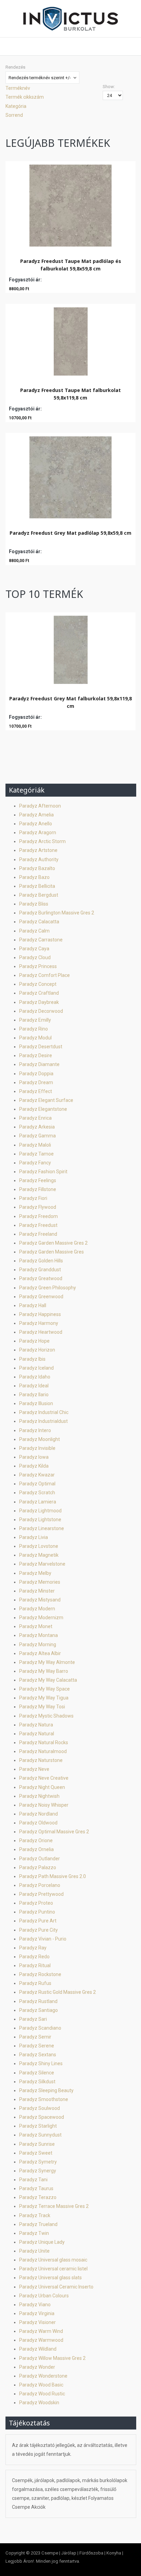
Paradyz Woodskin (39, 2403)
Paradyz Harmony (39, 1323)
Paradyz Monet (36, 1626)
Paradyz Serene (37, 2046)
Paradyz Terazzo (38, 2197)
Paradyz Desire (36, 1055)
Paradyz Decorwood (41, 1011)
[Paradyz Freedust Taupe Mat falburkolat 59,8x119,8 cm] (71, 340)
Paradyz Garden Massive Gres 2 (53, 1243)
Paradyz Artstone (38, 850)
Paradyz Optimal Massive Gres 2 (54, 1832)
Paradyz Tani (33, 2180)
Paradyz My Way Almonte (47, 1662)
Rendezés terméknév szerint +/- (40, 78)
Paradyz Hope (34, 1341)
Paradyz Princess (38, 966)
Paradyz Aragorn (38, 832)
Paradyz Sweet (36, 2153)
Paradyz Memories (40, 1582)
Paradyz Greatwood (41, 1278)
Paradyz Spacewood (42, 2117)
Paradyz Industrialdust (43, 1421)
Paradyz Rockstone (40, 1974)
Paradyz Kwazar (37, 1475)
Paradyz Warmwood (41, 2340)
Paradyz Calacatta (39, 922)
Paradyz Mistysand (40, 1600)
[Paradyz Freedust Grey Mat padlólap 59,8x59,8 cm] (70, 476)
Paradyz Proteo (36, 1903)
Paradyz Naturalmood (43, 1751)
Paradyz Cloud (35, 957)
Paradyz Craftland (39, 993)
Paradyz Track (35, 2215)
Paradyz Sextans (38, 2055)
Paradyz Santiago (39, 2010)
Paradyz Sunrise (37, 2144)
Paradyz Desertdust (41, 1047)
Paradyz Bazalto (37, 868)
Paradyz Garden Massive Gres (52, 1252)
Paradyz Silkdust (37, 2082)
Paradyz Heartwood (41, 1332)
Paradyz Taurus (36, 2188)
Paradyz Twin (34, 2233)
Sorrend (14, 115)
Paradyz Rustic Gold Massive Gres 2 (57, 1992)
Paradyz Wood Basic (41, 2385)
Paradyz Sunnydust (40, 2135)
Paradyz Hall (33, 1305)
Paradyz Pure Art (38, 1921)
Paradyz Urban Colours (44, 2296)
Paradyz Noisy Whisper (44, 1805)
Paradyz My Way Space (44, 1689)
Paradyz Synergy (38, 2171)
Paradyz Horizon (37, 1350)
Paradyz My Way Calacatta (48, 1680)
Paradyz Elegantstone (43, 1109)
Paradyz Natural (37, 1734)
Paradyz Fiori (33, 1198)
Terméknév (18, 88)
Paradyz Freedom (39, 1216)
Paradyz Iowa (34, 1457)
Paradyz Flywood (38, 1207)
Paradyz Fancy (35, 1163)
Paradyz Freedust (38, 1225)
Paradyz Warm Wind (41, 2331)
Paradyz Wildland (38, 2349)
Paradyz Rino (34, 1029)
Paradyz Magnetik (39, 1555)
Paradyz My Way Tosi (42, 1707)
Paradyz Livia (34, 1537)
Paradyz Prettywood (41, 1894)
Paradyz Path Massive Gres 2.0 (53, 1876)
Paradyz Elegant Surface (46, 1100)
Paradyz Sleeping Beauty (46, 2090)
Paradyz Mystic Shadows (46, 1716)
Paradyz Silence (37, 2073)
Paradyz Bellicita (37, 886)
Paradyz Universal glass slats (50, 2278)
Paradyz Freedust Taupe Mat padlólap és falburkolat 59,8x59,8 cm (71, 265)
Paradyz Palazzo (38, 1867)
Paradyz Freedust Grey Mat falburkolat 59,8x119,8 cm (70, 702)
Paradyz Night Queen (42, 1787)
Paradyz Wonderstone (43, 2376)
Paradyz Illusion (36, 1403)
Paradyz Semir (35, 2037)
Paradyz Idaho (35, 1377)
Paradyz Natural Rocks (44, 1742)
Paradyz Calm (34, 931)
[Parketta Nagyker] (70, 19)
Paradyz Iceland (36, 1368)
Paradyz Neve (34, 1769)
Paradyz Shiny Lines (41, 2063)
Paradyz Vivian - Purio (43, 1939)
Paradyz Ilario (34, 1395)
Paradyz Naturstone (41, 1760)
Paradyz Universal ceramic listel (53, 2269)
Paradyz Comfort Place (44, 975)
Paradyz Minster (37, 1591)
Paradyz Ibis (32, 1359)
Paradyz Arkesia (37, 1127)
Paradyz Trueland (38, 2224)
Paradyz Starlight (38, 2126)
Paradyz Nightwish (39, 1796)
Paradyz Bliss (34, 904)
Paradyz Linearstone (42, 1528)
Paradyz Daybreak (39, 1002)
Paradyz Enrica (35, 1118)
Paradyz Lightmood (40, 1511)
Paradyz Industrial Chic (44, 1412)
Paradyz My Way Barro (44, 1671)
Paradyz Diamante (39, 1064)
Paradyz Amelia (36, 815)
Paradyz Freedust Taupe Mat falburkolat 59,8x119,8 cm (70, 394)
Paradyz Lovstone (39, 1546)
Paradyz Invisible (37, 1448)
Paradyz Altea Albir (40, 1653)
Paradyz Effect (36, 1091)
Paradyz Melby (35, 1573)
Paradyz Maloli (35, 1145)
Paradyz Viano (35, 2305)
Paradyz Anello (36, 824)
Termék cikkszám (25, 97)
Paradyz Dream (36, 1082)
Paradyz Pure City (39, 1930)
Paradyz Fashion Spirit (43, 1172)
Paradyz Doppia (36, 1074)
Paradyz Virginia (37, 2313)
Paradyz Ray (33, 1948)
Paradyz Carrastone (41, 940)
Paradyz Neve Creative (44, 1778)
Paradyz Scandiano (40, 2028)
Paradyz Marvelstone (42, 1564)
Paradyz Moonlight (40, 1439)
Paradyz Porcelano (40, 1885)
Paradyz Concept (38, 984)
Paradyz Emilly (35, 1020)
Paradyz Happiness (40, 1314)
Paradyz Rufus (35, 1983)
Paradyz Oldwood (38, 1823)
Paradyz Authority (39, 859)
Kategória (16, 106)
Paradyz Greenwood (41, 1297)
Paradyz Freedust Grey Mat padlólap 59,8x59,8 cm (70, 533)
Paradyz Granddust (40, 1270)
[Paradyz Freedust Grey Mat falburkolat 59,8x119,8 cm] (71, 648)
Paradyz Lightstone (40, 1520)
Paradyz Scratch (37, 1493)
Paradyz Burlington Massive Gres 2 (57, 913)
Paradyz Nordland (39, 1814)
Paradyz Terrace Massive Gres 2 (54, 2206)
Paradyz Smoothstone (44, 2099)
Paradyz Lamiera (38, 1502)
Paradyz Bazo (34, 877)
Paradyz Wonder (37, 2367)
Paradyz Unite (34, 2251)
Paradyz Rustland (38, 2001)
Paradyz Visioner (37, 2322)
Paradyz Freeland (38, 1234)
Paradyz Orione (36, 1840)
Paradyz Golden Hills (41, 1261)
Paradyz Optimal (37, 1484)
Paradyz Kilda (34, 1466)
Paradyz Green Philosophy (48, 1288)
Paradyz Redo (34, 1957)
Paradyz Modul (35, 1038)
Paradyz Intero (35, 1430)
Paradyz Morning (38, 1644)
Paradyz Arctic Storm (42, 841)
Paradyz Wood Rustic (42, 2394)
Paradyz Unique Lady (42, 2242)
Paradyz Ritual (35, 1965)
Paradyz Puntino (37, 1912)
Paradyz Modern (37, 1609)
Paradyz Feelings (38, 1180)
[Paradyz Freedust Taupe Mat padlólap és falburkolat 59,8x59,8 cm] (70, 204)
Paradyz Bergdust (39, 895)
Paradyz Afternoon (40, 806)
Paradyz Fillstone (38, 1189)
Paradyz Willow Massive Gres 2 (52, 2358)
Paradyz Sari (33, 2019)
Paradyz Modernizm (41, 1618)
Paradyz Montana (39, 1635)
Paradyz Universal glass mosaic (53, 2260)
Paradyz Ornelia (36, 1849)
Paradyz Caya (34, 949)
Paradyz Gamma (37, 1136)
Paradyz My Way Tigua (44, 1698)
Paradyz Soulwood (40, 2108)
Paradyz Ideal (34, 1386)
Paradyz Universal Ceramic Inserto (56, 2287)
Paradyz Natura (36, 1725)
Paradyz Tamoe (36, 1154)
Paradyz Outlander (40, 1859)
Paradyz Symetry (38, 2162)
